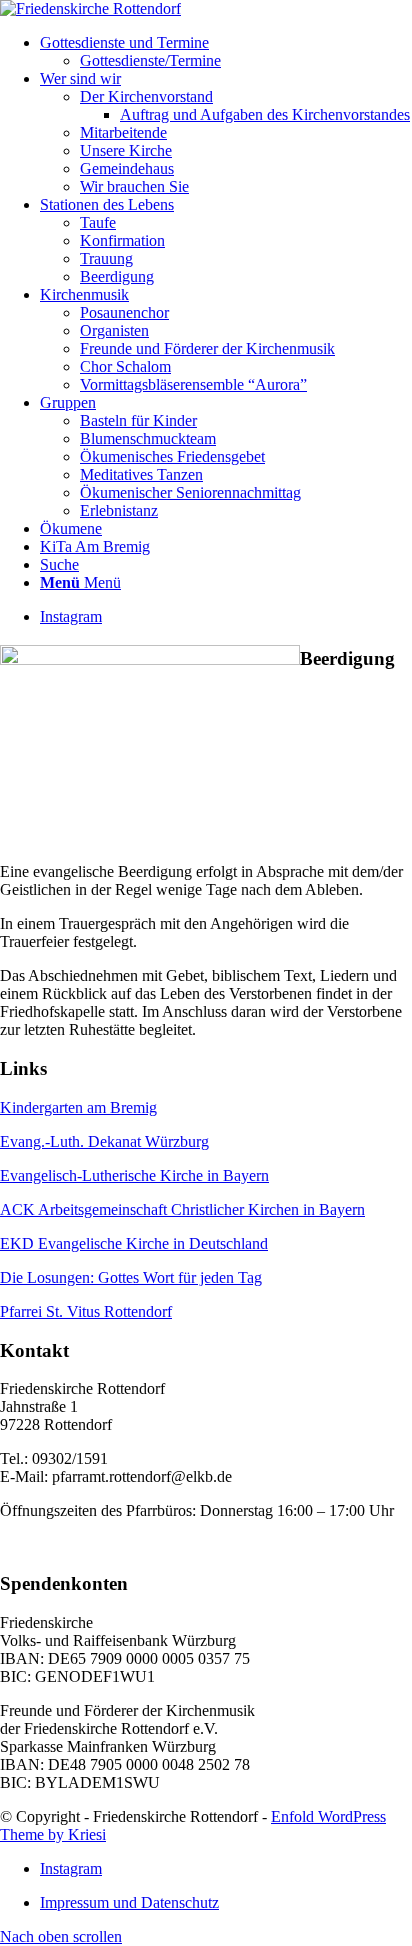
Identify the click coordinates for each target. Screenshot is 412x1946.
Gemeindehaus (127, 168)
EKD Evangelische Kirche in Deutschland (134, 1243)
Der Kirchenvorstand (146, 96)
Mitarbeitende (123, 132)
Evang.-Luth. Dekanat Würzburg (104, 1141)
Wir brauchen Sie (134, 186)
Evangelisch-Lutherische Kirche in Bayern (134, 1175)
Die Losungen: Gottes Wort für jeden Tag (131, 1277)
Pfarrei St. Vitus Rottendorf (86, 1311)
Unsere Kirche (126, 150)
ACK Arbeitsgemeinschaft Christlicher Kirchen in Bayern (182, 1209)
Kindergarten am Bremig (78, 1107)
